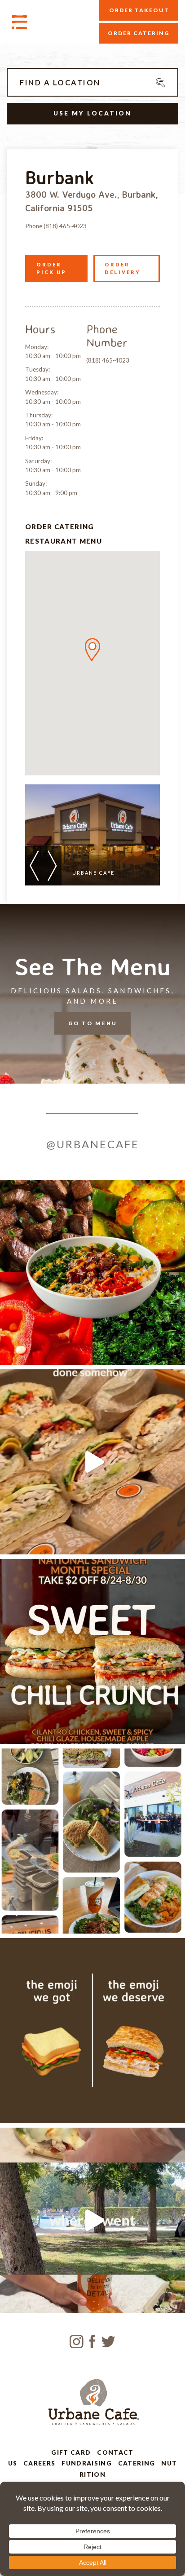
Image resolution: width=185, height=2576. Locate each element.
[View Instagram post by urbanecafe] (176, 1354)
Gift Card (71, 2452)
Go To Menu (93, 1023)
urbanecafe (90, 1189)
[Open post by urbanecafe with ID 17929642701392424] (92, 2031)
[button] (92, 650)
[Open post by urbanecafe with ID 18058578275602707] (92, 2220)
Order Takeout (139, 10)
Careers (40, 2463)
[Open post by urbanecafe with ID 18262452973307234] (92, 1651)
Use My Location (92, 113)
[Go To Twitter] (108, 2340)
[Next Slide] (52, 866)
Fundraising (87, 2463)
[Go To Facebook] (92, 2340)
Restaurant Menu (64, 541)
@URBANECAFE (93, 1144)
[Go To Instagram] (77, 2340)
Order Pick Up (51, 268)
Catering (137, 2463)
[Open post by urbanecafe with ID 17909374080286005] (92, 1272)
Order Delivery (123, 268)
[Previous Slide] (34, 866)
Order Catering (139, 33)
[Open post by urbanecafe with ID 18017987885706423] (92, 1841)
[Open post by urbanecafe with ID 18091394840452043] (92, 1462)
